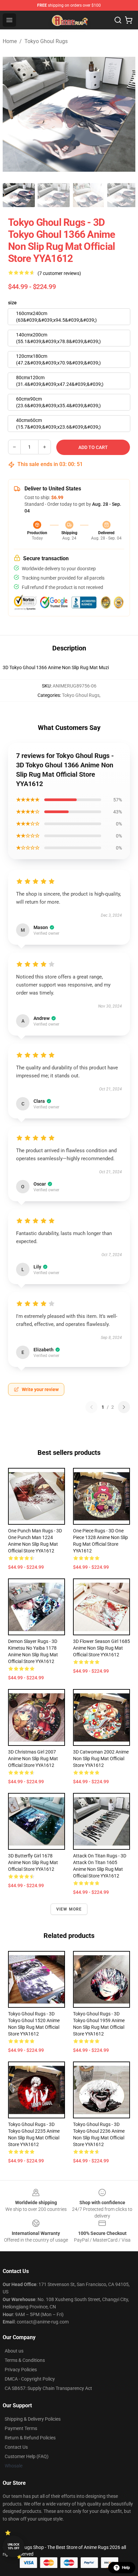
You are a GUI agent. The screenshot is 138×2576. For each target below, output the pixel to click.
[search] (118, 20)
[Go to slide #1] (19, 195)
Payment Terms (21, 2428)
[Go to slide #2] (54, 195)
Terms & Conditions (25, 2360)
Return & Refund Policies (30, 2438)
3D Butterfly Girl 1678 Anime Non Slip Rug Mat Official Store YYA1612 (33, 1862)
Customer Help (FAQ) (27, 2456)
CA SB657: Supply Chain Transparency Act (48, 2388)
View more (69, 1909)
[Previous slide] (13, 114)
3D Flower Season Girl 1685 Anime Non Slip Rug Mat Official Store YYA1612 (101, 1648)
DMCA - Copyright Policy (30, 2379)
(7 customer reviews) (59, 273)
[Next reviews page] (124, 1407)
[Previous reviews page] (91, 1407)
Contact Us (16, 2447)
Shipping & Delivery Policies (33, 2419)
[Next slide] (125, 114)
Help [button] (126, 2568)
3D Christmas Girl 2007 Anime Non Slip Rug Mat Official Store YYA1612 (33, 1759)
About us (14, 2351)
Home (10, 41)
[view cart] (129, 20)
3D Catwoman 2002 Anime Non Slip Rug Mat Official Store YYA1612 (101, 1759)
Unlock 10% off (14, 2546)
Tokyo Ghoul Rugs (46, 41)
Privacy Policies (21, 2370)
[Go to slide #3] (88, 195)
